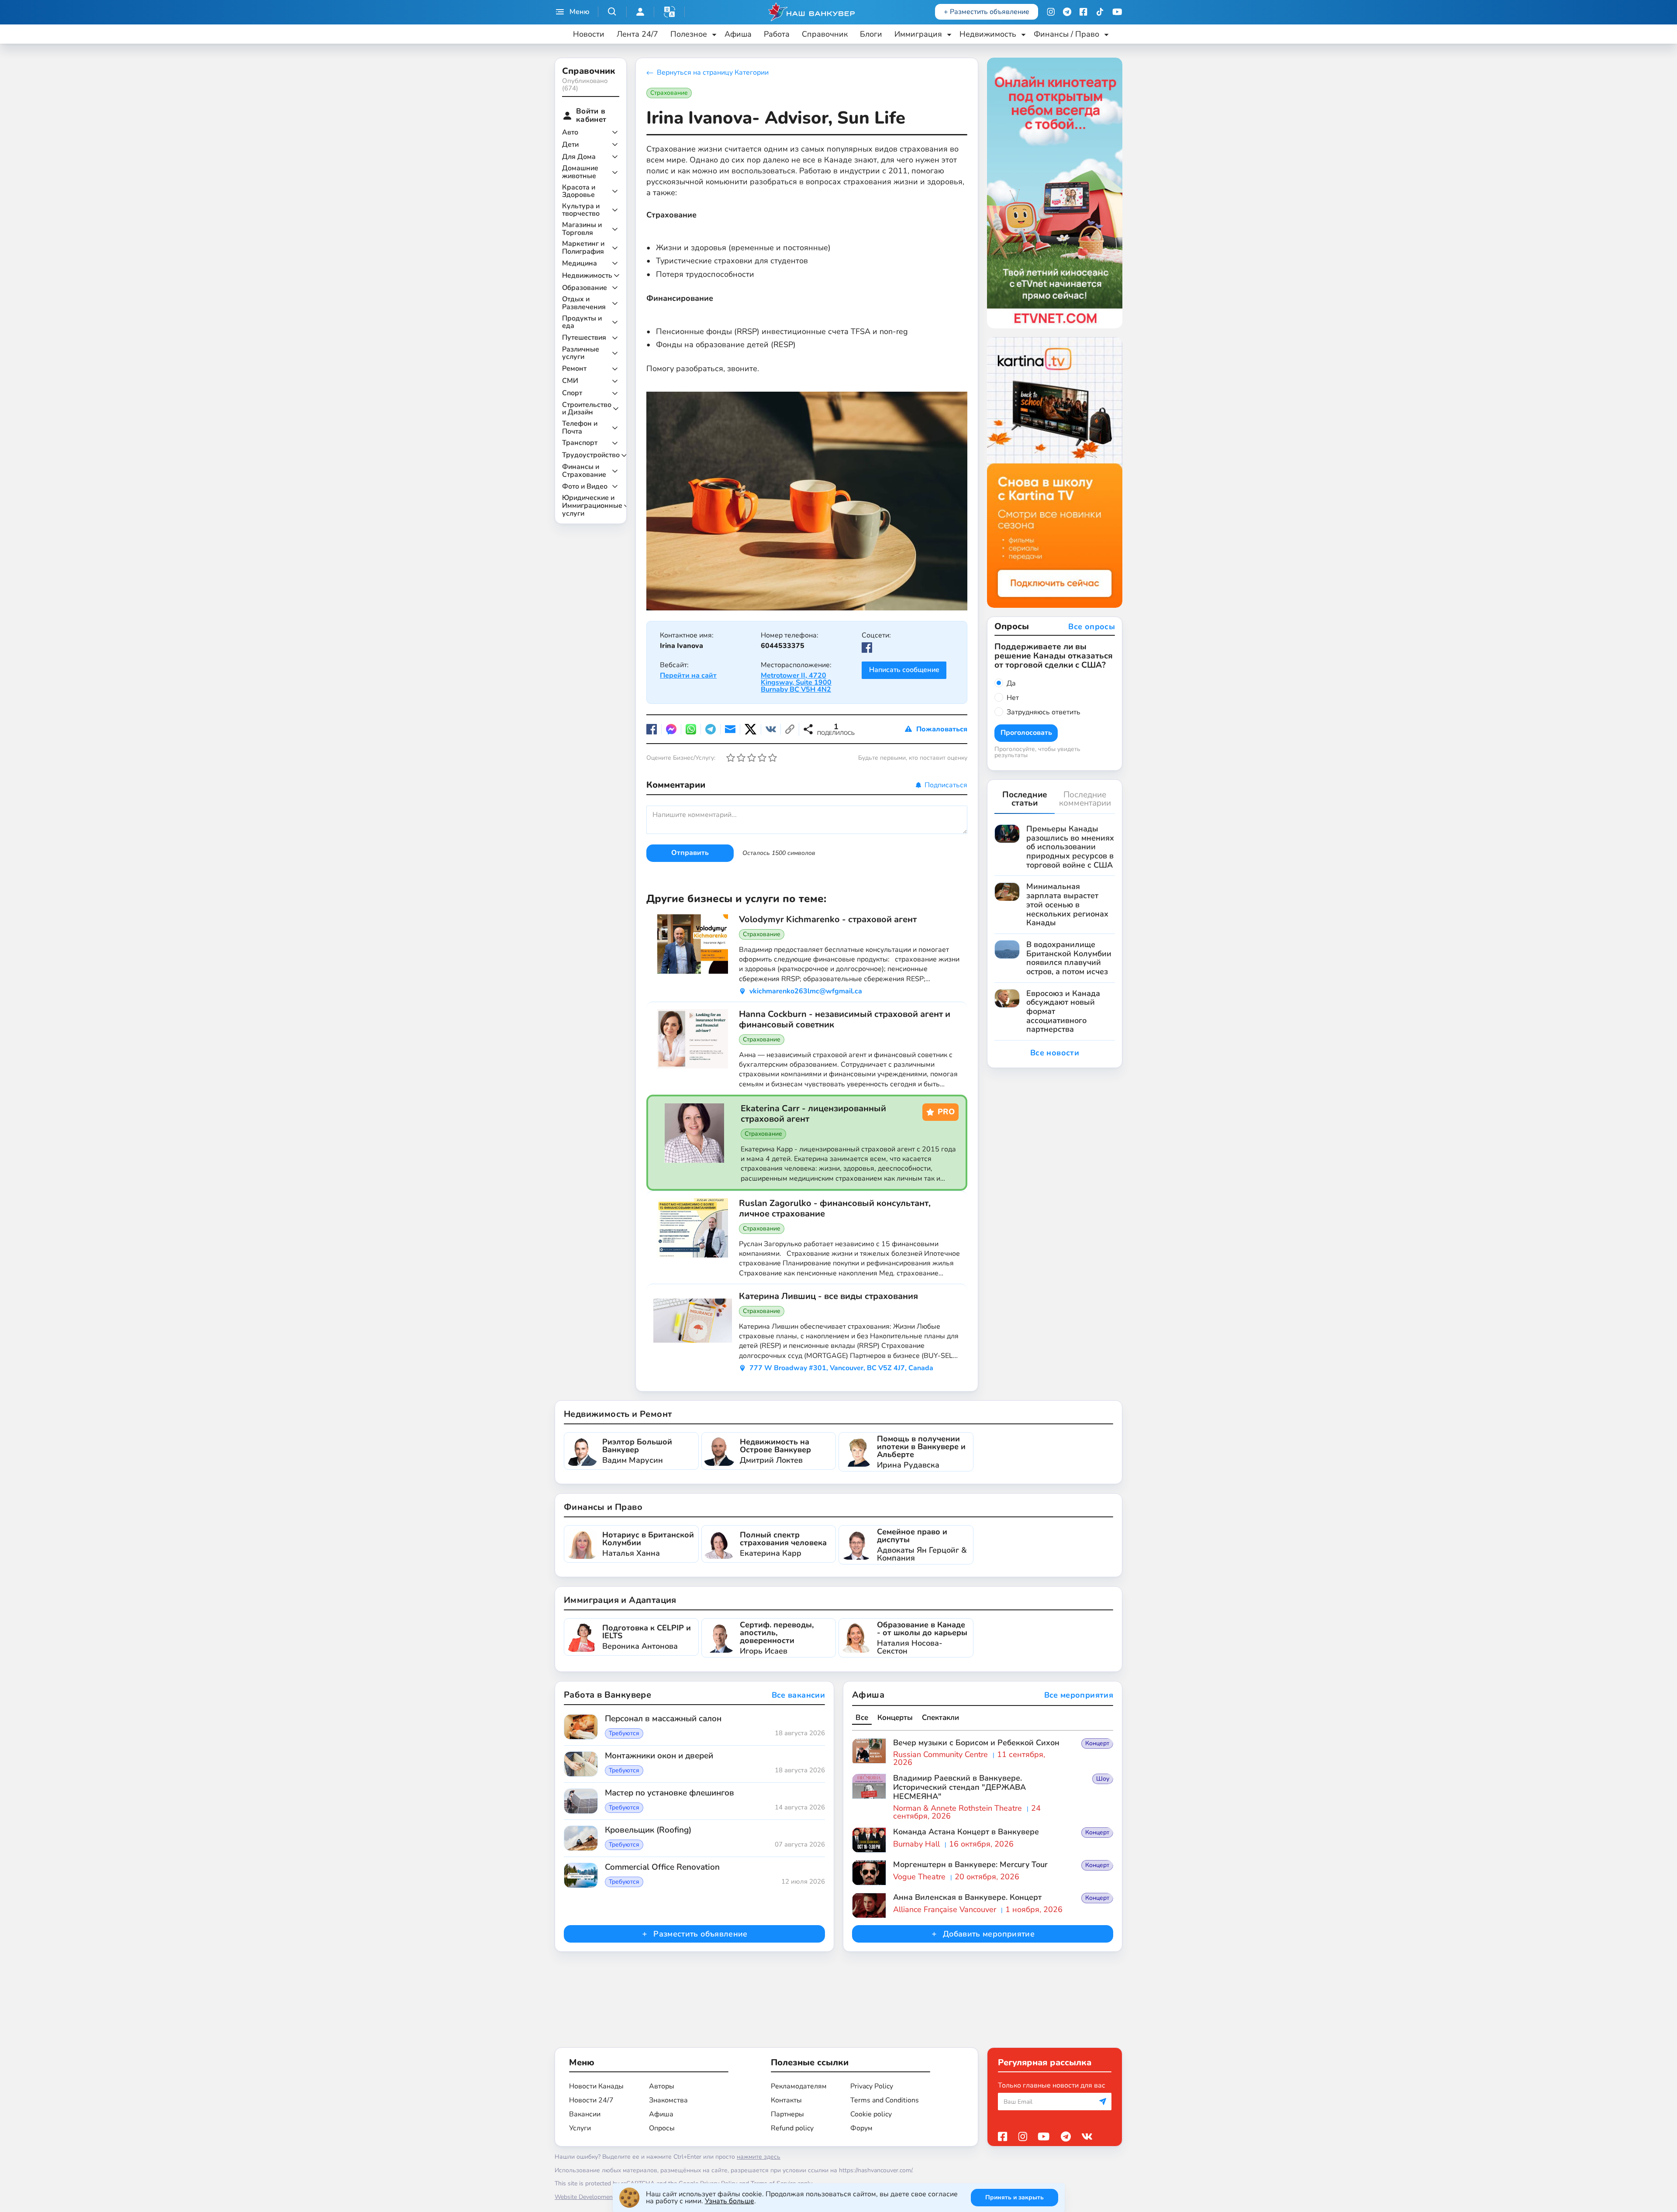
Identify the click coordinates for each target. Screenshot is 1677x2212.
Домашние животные (580, 172)
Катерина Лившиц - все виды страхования (828, 1296)
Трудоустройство (591, 455)
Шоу (1103, 1779)
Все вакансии (798, 1695)
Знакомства (668, 2100)
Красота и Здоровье (579, 191)
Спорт (572, 393)
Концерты (895, 1718)
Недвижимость (587, 276)
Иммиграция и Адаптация (620, 1600)
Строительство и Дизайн (587, 409)
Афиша (738, 34)
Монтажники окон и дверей (659, 1756)
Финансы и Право (603, 1507)
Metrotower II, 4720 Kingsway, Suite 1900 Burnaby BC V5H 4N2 (796, 682)
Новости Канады (596, 2086)
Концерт (1097, 1743)
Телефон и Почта (580, 428)
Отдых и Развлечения (584, 303)
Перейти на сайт (688, 675)
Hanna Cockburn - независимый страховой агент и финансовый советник (845, 1020)
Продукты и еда (582, 322)
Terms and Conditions (885, 2100)
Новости (589, 34)
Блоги (871, 34)
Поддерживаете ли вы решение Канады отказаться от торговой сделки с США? (1054, 656)
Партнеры (787, 2114)
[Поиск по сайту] (612, 12)
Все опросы (1092, 627)
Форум (861, 2128)
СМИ (570, 381)
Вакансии (585, 2114)
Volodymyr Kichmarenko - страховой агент (828, 920)
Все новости (1055, 1053)
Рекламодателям (799, 2086)
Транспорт (580, 443)
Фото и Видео (585, 487)
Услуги (580, 2128)
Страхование (669, 93)
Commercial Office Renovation (662, 1867)
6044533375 (783, 646)
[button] (669, 12)
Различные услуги (581, 353)
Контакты (786, 2100)
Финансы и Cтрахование (584, 471)
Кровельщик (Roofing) (648, 1830)
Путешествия (584, 338)
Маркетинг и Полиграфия (583, 248)
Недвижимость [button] (988, 34)
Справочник (825, 34)
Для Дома (579, 157)
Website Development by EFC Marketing (610, 2197)
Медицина (580, 264)
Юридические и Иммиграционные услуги (592, 506)
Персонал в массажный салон (663, 1719)
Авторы (662, 2086)
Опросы (662, 2128)
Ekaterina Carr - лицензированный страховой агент (813, 1114)
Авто (570, 133)
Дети (570, 145)
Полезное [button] (689, 34)
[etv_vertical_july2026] (1055, 193)
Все (862, 1718)
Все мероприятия (1079, 1695)
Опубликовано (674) (585, 84)
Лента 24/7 (637, 34)
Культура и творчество (581, 210)
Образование (585, 288)
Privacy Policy (872, 2086)
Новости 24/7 (591, 2100)
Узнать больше (730, 2201)
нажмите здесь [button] (759, 2157)
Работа (777, 34)
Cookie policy (871, 2114)
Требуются (624, 1733)
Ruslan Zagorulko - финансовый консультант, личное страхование (835, 1209)
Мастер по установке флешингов (669, 1793)
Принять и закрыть (1014, 2197)
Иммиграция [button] (918, 34)
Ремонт (574, 369)
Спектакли (940, 1718)
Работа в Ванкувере (607, 1695)
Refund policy (792, 2128)
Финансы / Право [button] (1066, 34)
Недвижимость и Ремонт (618, 1414)
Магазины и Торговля (582, 229)
